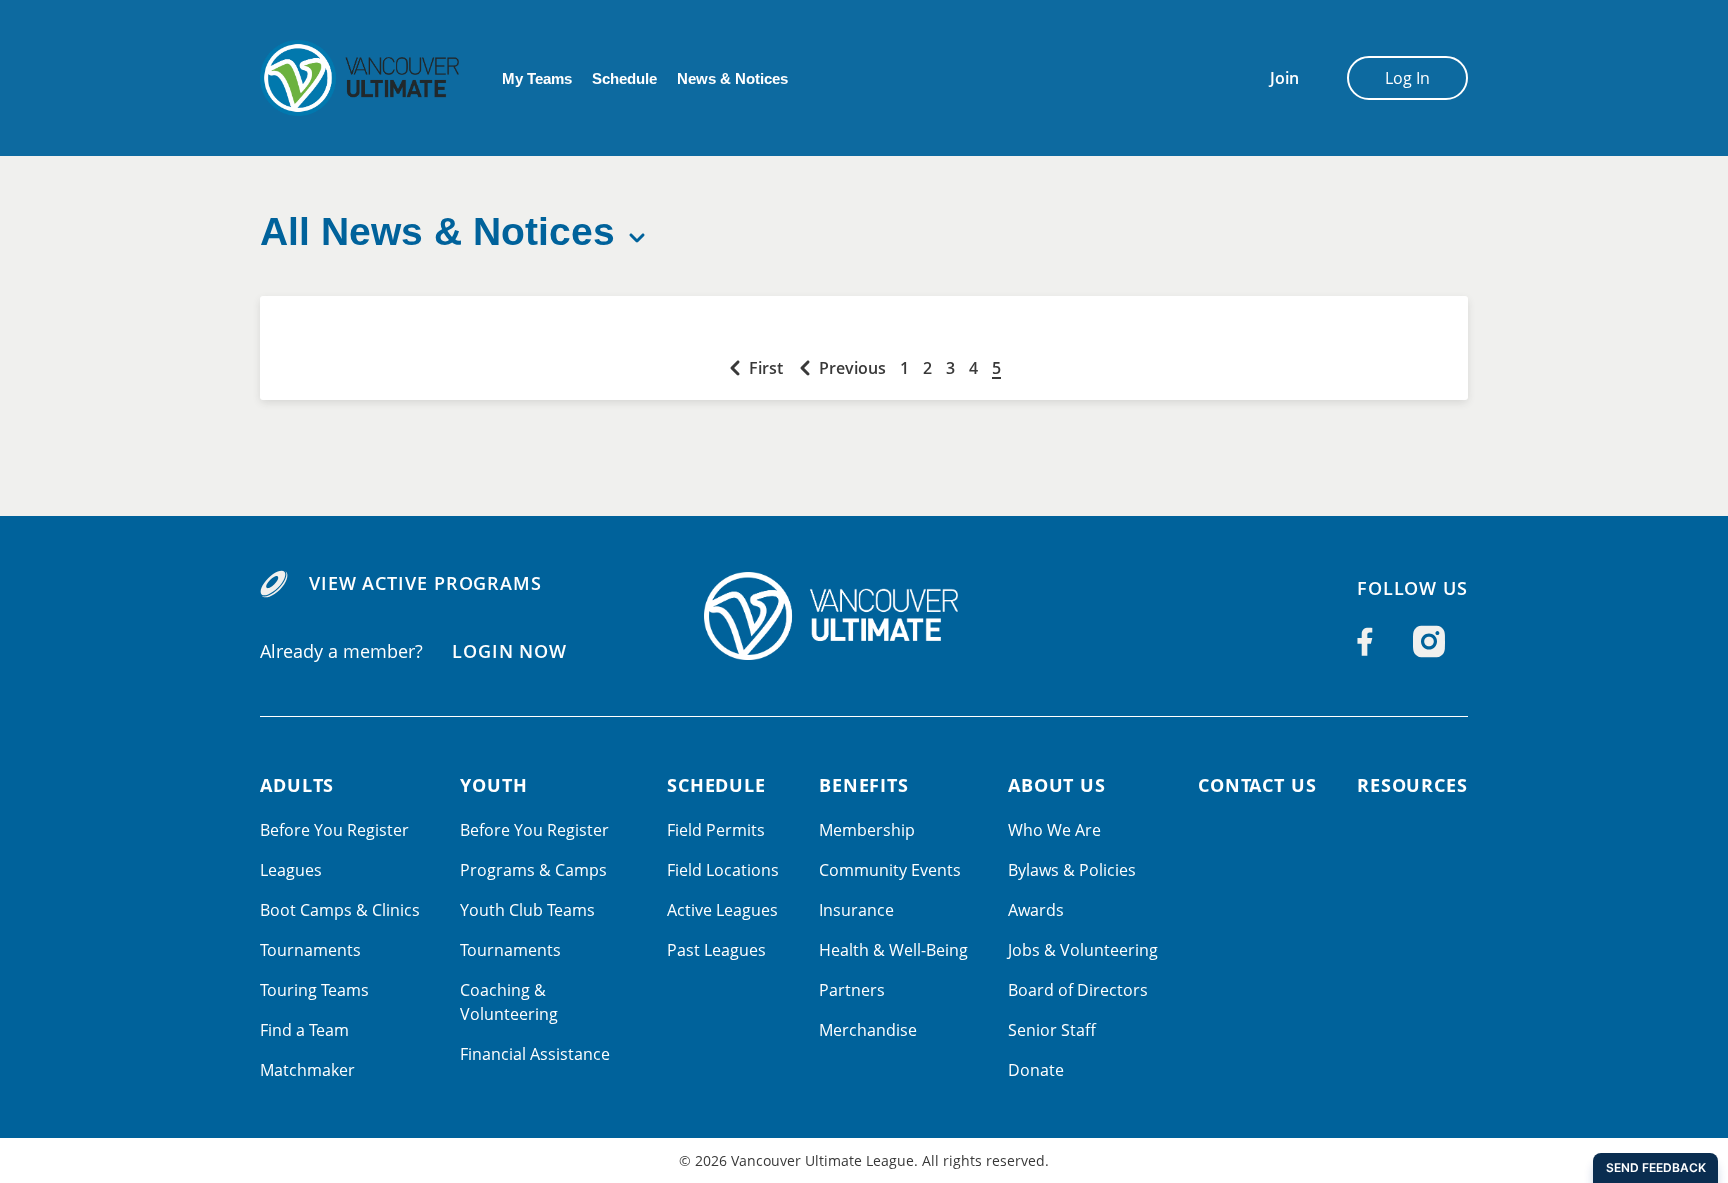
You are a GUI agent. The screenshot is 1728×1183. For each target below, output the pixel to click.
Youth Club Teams (527, 910)
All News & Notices (437, 231)
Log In (1407, 78)
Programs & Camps (533, 870)
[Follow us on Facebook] (1365, 642)
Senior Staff (1052, 1030)
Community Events (890, 870)
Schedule (624, 78)
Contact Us (1257, 785)
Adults (297, 785)
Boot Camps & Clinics (340, 910)
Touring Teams (314, 990)
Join (1284, 78)
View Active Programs (425, 583)
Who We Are (1054, 830)
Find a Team (304, 1030)
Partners (852, 990)
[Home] (864, 616)
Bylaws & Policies (1072, 870)
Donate (1036, 1070)
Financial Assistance (535, 1054)
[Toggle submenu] (637, 238)
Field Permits (716, 830)
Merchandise (868, 1030)
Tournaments (310, 950)
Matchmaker (307, 1070)
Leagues (291, 870)
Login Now (509, 651)
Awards (1036, 910)
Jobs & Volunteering (1083, 950)
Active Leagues (722, 910)
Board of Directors (1078, 990)
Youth (494, 785)
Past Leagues (716, 950)
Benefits (864, 785)
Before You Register (334, 830)
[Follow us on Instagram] (1429, 642)
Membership (867, 830)
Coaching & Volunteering (509, 1002)
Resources (1412, 785)
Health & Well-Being (893, 950)
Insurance (856, 910)
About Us (1057, 785)
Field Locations (723, 870)
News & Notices (732, 78)
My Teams (537, 78)
